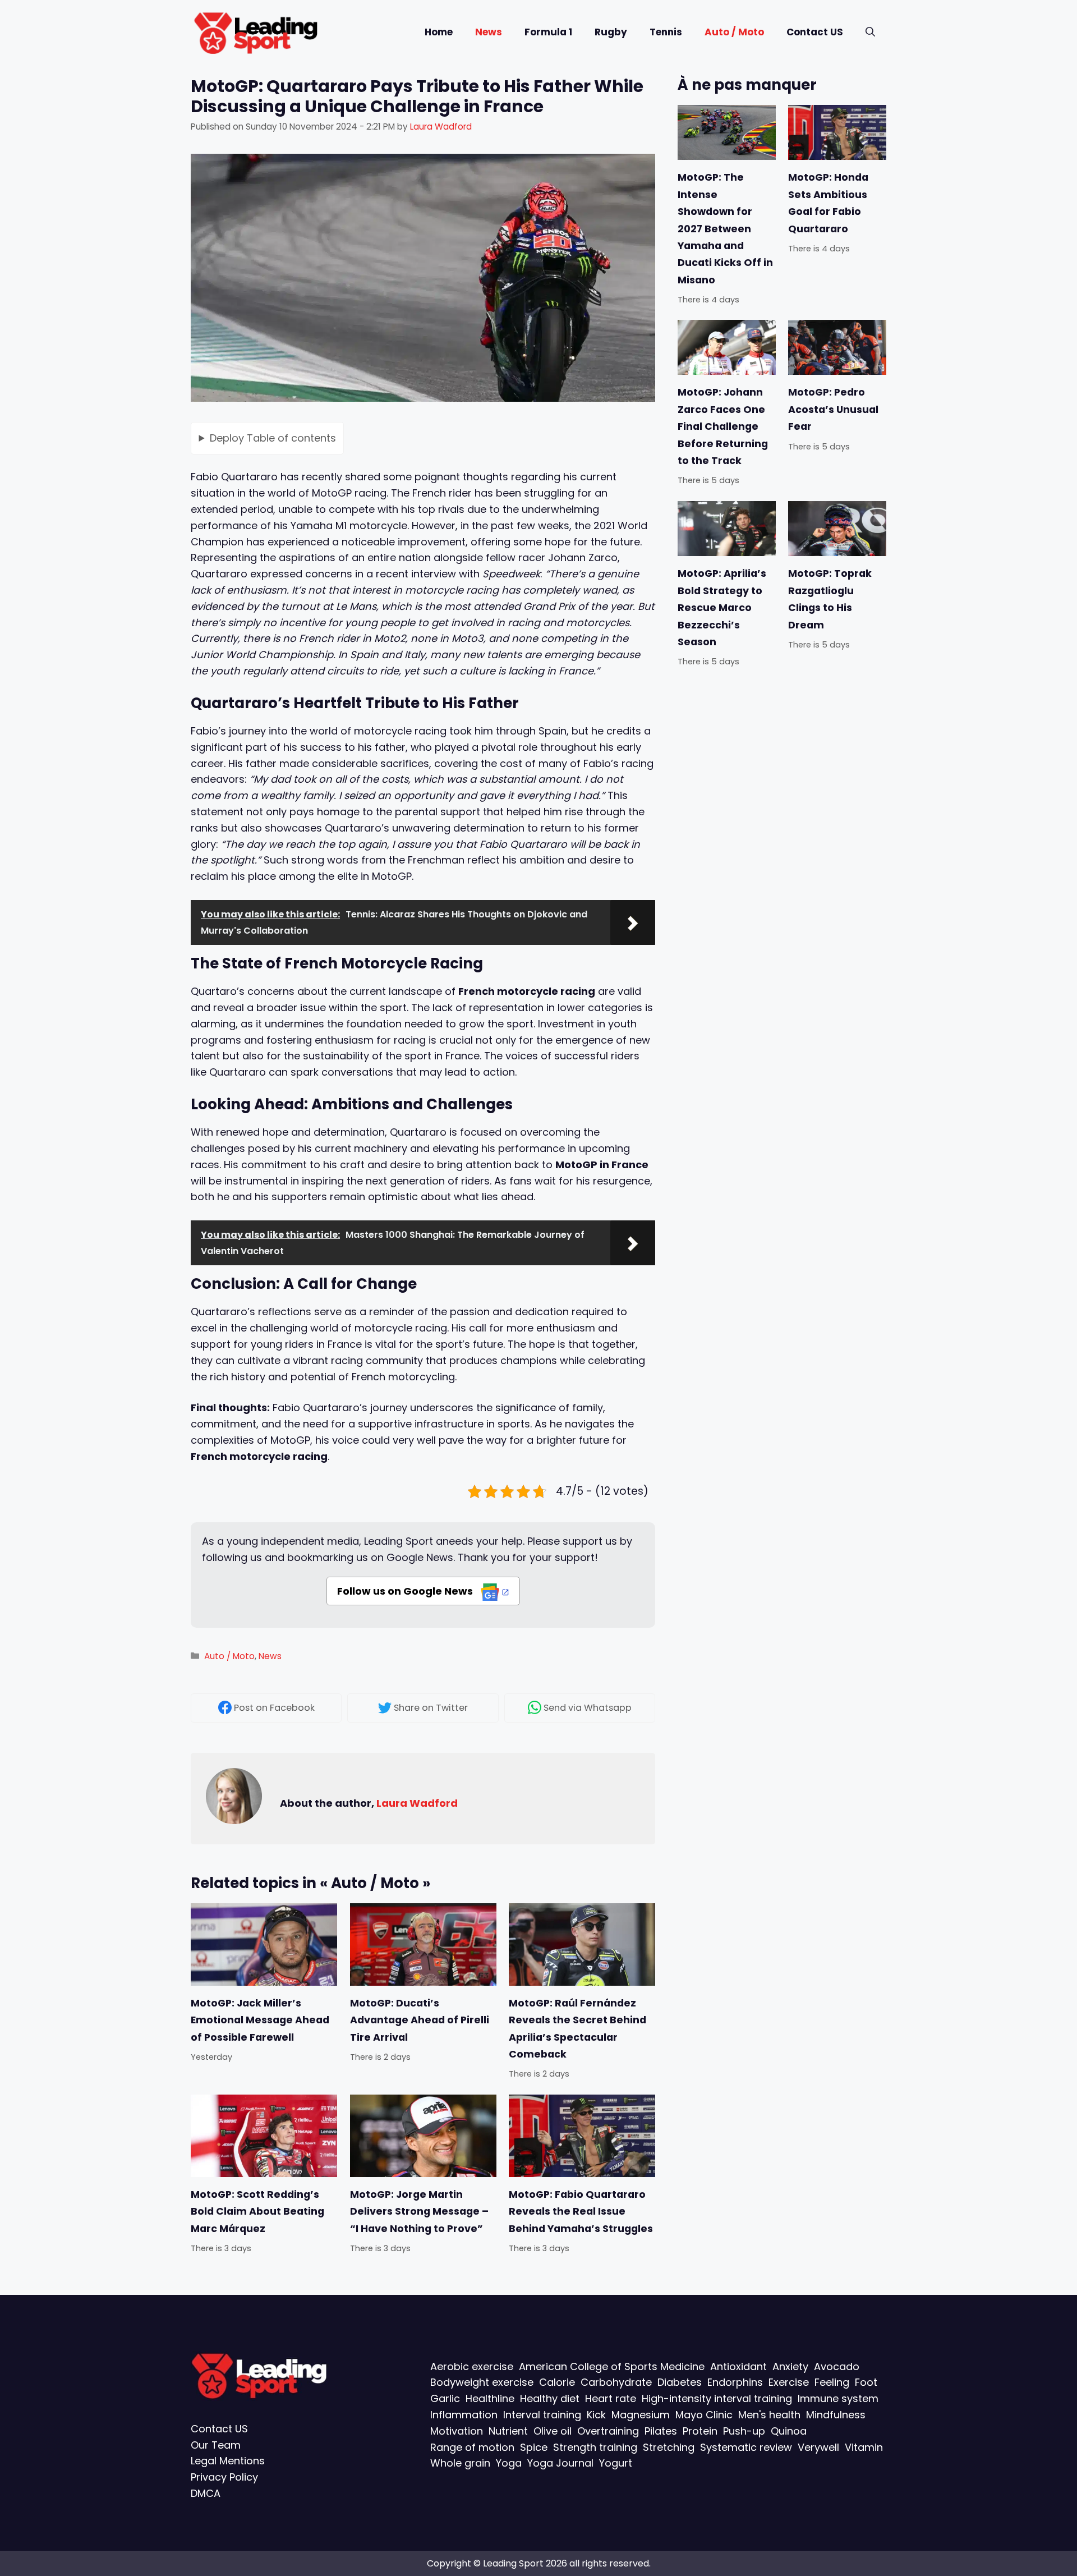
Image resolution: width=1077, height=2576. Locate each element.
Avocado (837, 2366)
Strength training (595, 2447)
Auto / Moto (734, 32)
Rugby (611, 32)
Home (439, 32)
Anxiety (790, 2366)
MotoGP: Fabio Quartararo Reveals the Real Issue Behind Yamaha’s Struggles (581, 2212)
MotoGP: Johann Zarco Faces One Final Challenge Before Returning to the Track (723, 426)
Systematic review (746, 2447)
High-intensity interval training (717, 2398)
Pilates (661, 2431)
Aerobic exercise (472, 2366)
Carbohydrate (616, 2382)
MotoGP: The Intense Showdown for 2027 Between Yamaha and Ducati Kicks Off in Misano (725, 228)
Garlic (445, 2398)
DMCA (206, 2493)
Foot (866, 2382)
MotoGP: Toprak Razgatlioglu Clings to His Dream (830, 599)
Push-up (744, 2431)
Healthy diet (550, 2398)
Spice (534, 2447)
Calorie (557, 2382)
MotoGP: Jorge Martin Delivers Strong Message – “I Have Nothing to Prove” (419, 2212)
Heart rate (611, 2398)
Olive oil (553, 2431)
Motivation (457, 2431)
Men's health (769, 2415)
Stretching (669, 2447)
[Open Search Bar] (870, 32)
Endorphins (735, 2382)
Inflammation (464, 2415)
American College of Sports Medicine (612, 2366)
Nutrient (508, 2431)
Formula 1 (548, 32)
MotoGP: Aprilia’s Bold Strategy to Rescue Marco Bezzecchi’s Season (722, 608)
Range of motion (472, 2447)
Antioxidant (738, 2366)
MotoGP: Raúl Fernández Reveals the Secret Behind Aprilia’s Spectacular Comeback (577, 2029)
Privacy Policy (224, 2477)
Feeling (832, 2382)
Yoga (509, 2463)
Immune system (838, 2398)
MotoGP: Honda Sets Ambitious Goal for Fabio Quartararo (828, 203)
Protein (700, 2431)
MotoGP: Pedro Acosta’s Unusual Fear (833, 409)
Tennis (666, 32)
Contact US (815, 32)
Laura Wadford (417, 1803)
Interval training (542, 2415)
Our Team (216, 2445)
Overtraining (608, 2431)
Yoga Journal (560, 2463)
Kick (596, 2415)
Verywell (818, 2447)
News (489, 32)
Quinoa (789, 2431)
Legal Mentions (228, 2461)
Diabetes (680, 2382)
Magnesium (641, 2415)
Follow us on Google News (406, 1591)
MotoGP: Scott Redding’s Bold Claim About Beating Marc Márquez (257, 2212)
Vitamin (864, 2447)
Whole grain (460, 2463)
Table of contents (273, 437)
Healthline (490, 2398)
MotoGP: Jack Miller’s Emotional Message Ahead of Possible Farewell (260, 2020)
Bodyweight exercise (482, 2382)
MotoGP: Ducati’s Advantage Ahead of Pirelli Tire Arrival (420, 2020)
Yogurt (616, 2463)
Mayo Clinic (704, 2415)
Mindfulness (836, 2415)
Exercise (789, 2382)
